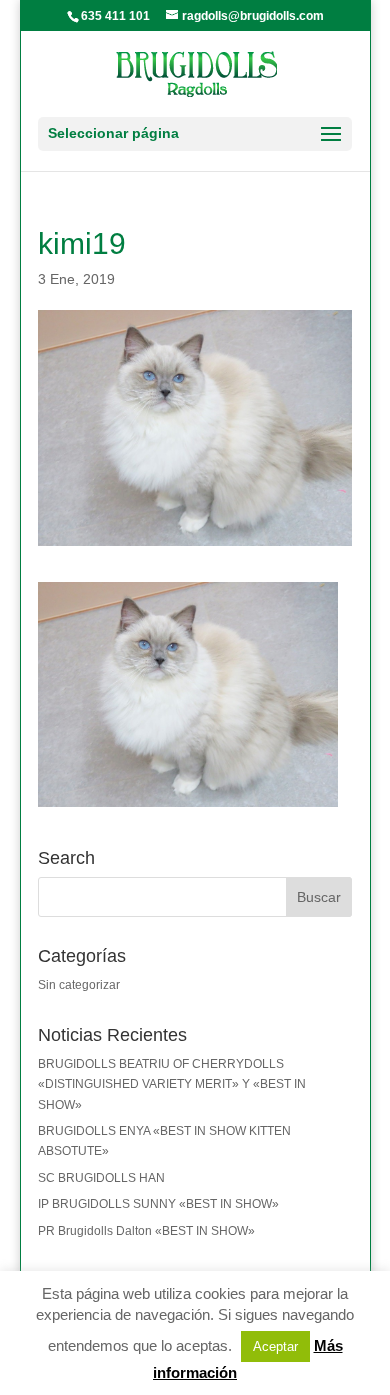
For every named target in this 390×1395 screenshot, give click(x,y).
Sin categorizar (79, 985)
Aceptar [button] (275, 1346)
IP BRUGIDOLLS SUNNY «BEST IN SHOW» (158, 1204)
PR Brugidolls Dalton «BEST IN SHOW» (146, 1231)
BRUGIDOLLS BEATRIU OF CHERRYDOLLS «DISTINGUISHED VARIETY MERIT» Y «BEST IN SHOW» (172, 1084)
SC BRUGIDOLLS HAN (101, 1178)
